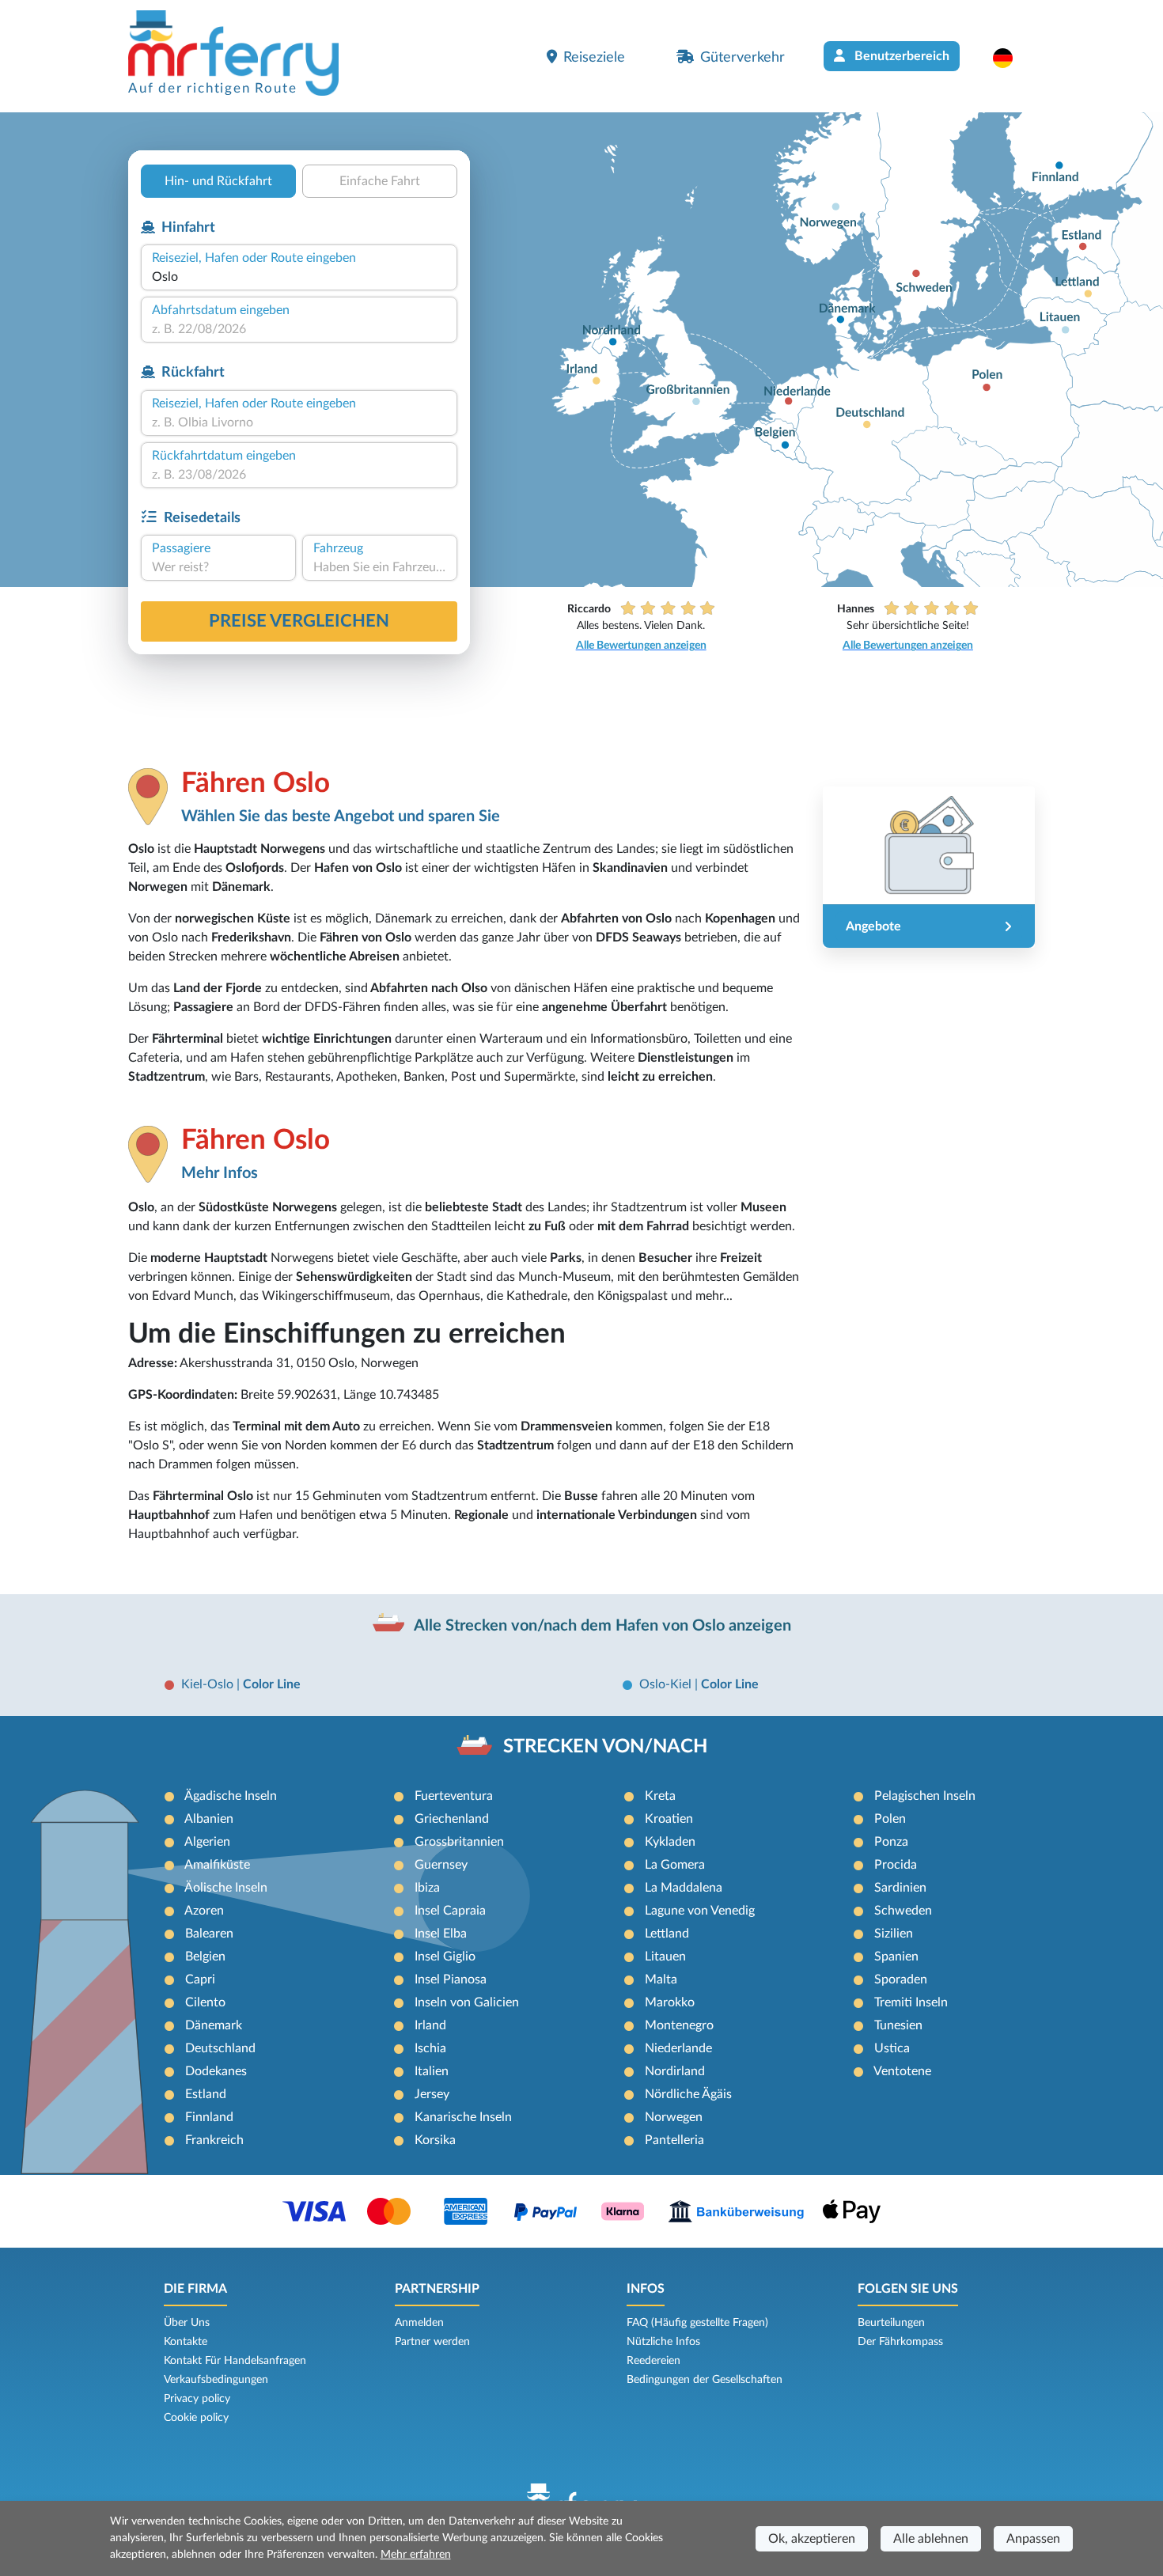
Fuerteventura (454, 1796)
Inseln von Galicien (467, 2002)
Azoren (204, 1911)
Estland (206, 2094)
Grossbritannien (459, 1842)
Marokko (670, 2002)
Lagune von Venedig (700, 1911)
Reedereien (653, 2361)
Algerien (207, 1842)
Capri (200, 1979)
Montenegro (679, 2025)
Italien (432, 2071)
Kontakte (186, 2342)
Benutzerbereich (900, 56)
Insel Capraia (450, 1911)
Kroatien (669, 1819)
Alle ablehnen (931, 2539)
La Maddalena (684, 1888)
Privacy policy (197, 2399)
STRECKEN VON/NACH (605, 1747)
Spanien (896, 1957)
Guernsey (441, 1865)
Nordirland (675, 2071)
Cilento (205, 2002)
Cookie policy (196, 2418)
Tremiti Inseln (911, 2002)
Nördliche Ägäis (688, 2094)
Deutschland (220, 2048)
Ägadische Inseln (231, 1796)
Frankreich (214, 2140)
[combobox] (299, 277)
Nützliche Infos (663, 2342)
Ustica (892, 2048)
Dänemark (214, 2025)
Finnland (209, 2117)
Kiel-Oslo (209, 1684)
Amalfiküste (217, 1865)
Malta (661, 1979)
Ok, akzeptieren (812, 2539)
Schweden (903, 1911)
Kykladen (670, 1842)
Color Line (272, 1684)
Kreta (660, 1796)
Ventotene (902, 2071)
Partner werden (432, 2342)
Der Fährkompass (900, 2342)
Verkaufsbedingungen (216, 2380)
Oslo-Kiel (667, 1684)
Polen (890, 1819)
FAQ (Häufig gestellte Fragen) (697, 2323)
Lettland (667, 1934)
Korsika (435, 2140)
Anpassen (1033, 2539)
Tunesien (898, 2025)
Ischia (430, 2048)
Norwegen (674, 2117)
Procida (896, 1865)
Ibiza (427, 1888)
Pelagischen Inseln (925, 1796)
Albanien (209, 1819)
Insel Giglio (445, 1957)
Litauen (665, 1957)
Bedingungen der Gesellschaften (705, 2380)
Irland (430, 2025)
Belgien (205, 1957)
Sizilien (894, 1934)
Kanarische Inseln (463, 2117)
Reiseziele (594, 57)
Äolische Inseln (226, 1888)
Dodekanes (216, 2071)
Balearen (209, 1934)
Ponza (891, 1842)
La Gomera (675, 1865)
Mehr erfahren (416, 2555)
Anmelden (419, 2323)
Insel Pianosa (451, 1979)
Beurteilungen (891, 2323)
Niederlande (678, 2048)
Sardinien (900, 1888)
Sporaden (901, 1979)
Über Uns (187, 2323)
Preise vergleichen (299, 621)
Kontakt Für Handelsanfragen (235, 2361)
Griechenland (452, 1819)
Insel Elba (441, 1934)
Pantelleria (674, 2140)
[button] (1011, 58)
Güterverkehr (743, 57)
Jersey (432, 2094)
